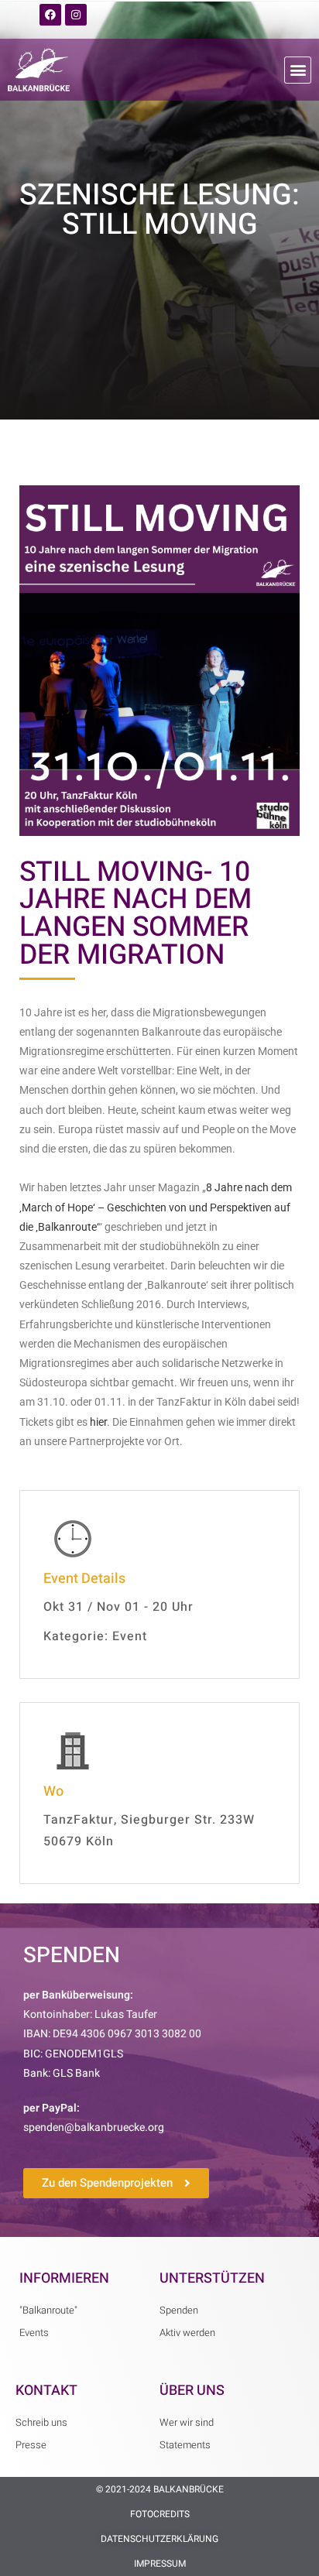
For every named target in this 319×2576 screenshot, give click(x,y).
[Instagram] (76, 15)
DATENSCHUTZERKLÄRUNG (159, 2539)
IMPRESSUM (160, 2564)
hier (98, 1422)
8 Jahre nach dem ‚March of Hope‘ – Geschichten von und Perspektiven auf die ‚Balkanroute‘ (156, 1207)
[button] (298, 70)
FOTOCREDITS (160, 2514)
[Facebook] (50, 15)
